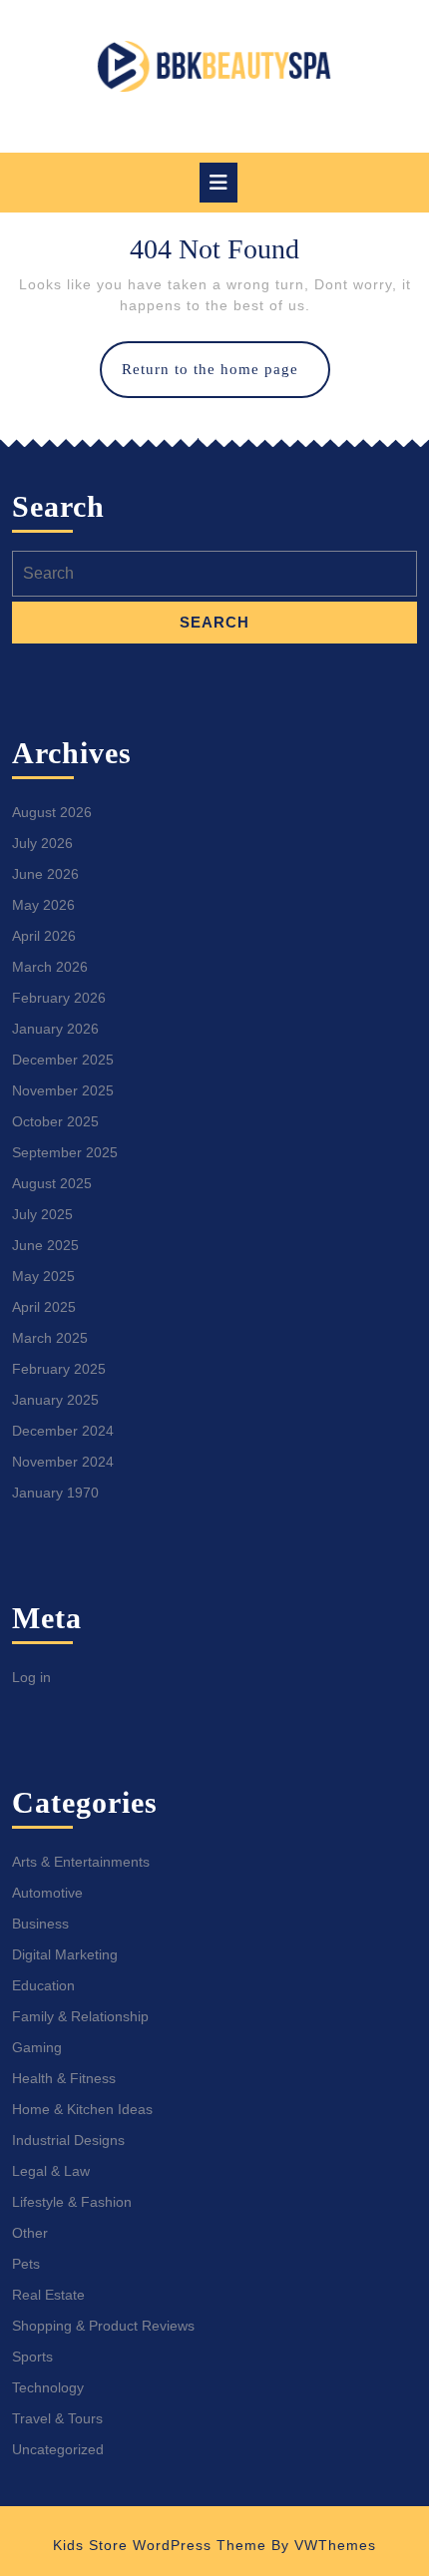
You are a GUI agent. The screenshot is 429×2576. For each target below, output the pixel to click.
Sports (32, 2357)
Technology (48, 2387)
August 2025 (52, 1183)
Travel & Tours (57, 2418)
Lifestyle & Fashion (72, 2202)
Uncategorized (58, 2449)
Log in (31, 1677)
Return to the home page (226, 379)
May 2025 (43, 1276)
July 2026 (42, 843)
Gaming (37, 2047)
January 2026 (55, 1029)
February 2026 (59, 998)
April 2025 (44, 1307)
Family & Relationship (80, 2016)
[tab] (218, 183)
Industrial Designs (68, 2140)
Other (30, 2233)
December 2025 (63, 1060)
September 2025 (65, 1152)
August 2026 (52, 812)
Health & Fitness (64, 2078)
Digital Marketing (65, 1954)
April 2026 (44, 936)
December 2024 (63, 1431)
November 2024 (63, 1462)
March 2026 (50, 967)
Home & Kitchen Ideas (82, 2109)
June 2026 (45, 874)
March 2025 (50, 1338)
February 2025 (59, 1369)
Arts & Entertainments (81, 1862)
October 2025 (55, 1121)
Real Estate (48, 2295)
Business (40, 1924)
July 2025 (42, 1214)
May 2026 (43, 905)
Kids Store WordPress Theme (160, 2545)
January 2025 (55, 1400)
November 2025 (63, 1090)
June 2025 (45, 1245)
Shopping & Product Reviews (103, 2326)
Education (43, 1985)
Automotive (47, 1893)
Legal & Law (51, 2171)
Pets (26, 2264)
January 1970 (55, 1493)
